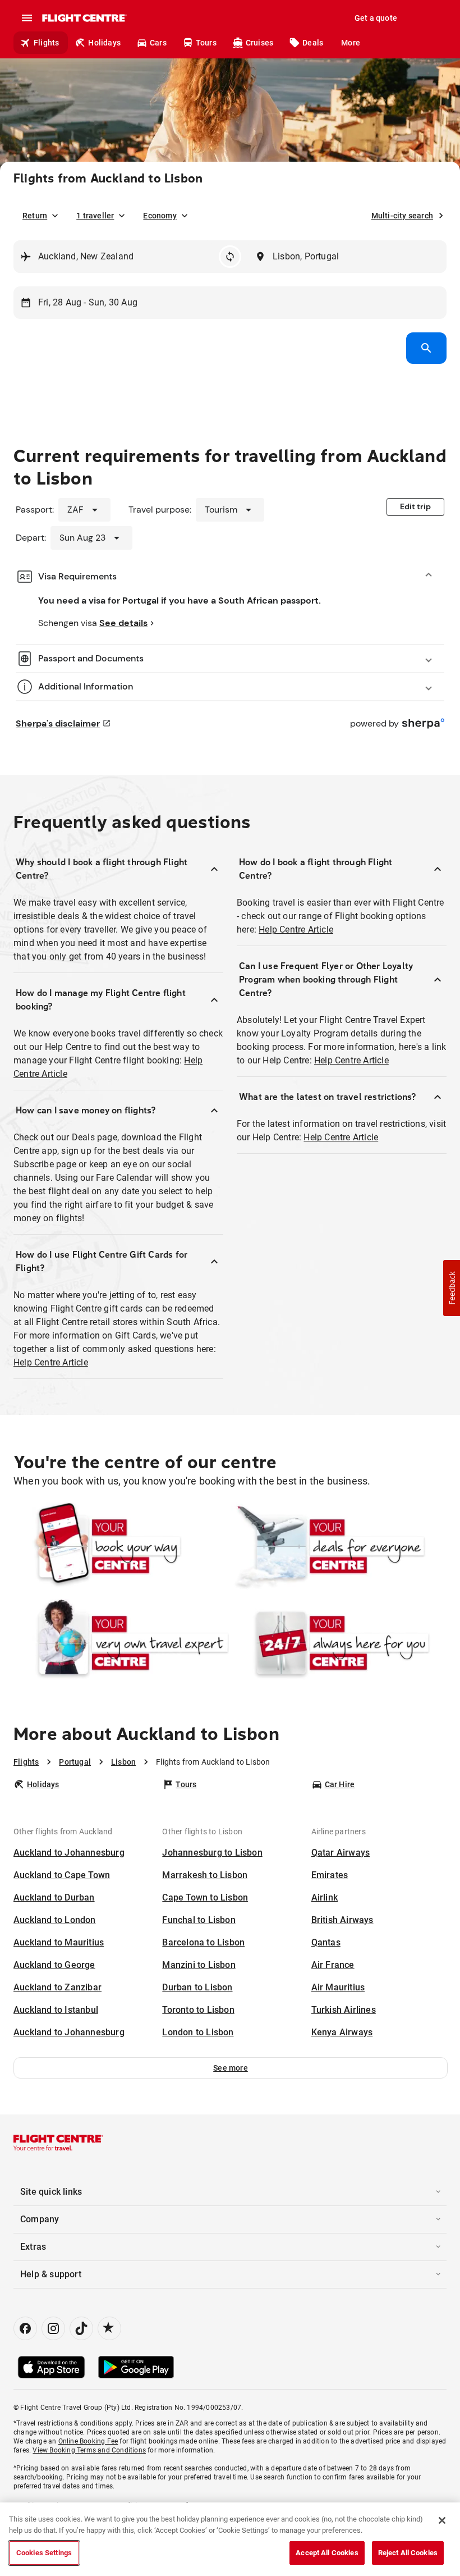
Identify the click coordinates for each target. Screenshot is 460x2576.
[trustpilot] (109, 2328)
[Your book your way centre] (121, 1546)
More (351, 43)
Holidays (104, 43)
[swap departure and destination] (230, 257)
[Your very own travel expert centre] (121, 1643)
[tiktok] (81, 2328)
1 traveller (95, 216)
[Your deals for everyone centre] (339, 1546)
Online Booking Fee (88, 2441)
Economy (160, 216)
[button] (231, 2068)
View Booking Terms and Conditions (89, 2450)
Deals (313, 43)
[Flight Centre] (84, 18)
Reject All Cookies (408, 2553)
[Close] (442, 2520)
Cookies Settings (44, 2553)
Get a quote (376, 18)
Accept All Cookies (327, 2553)
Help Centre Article (51, 1362)
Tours (206, 43)
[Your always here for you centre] (339, 1643)
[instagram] (53, 2328)
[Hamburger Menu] (27, 18)
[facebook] (25, 2328)
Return (35, 216)
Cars (158, 43)
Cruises (259, 43)
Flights (46, 43)
